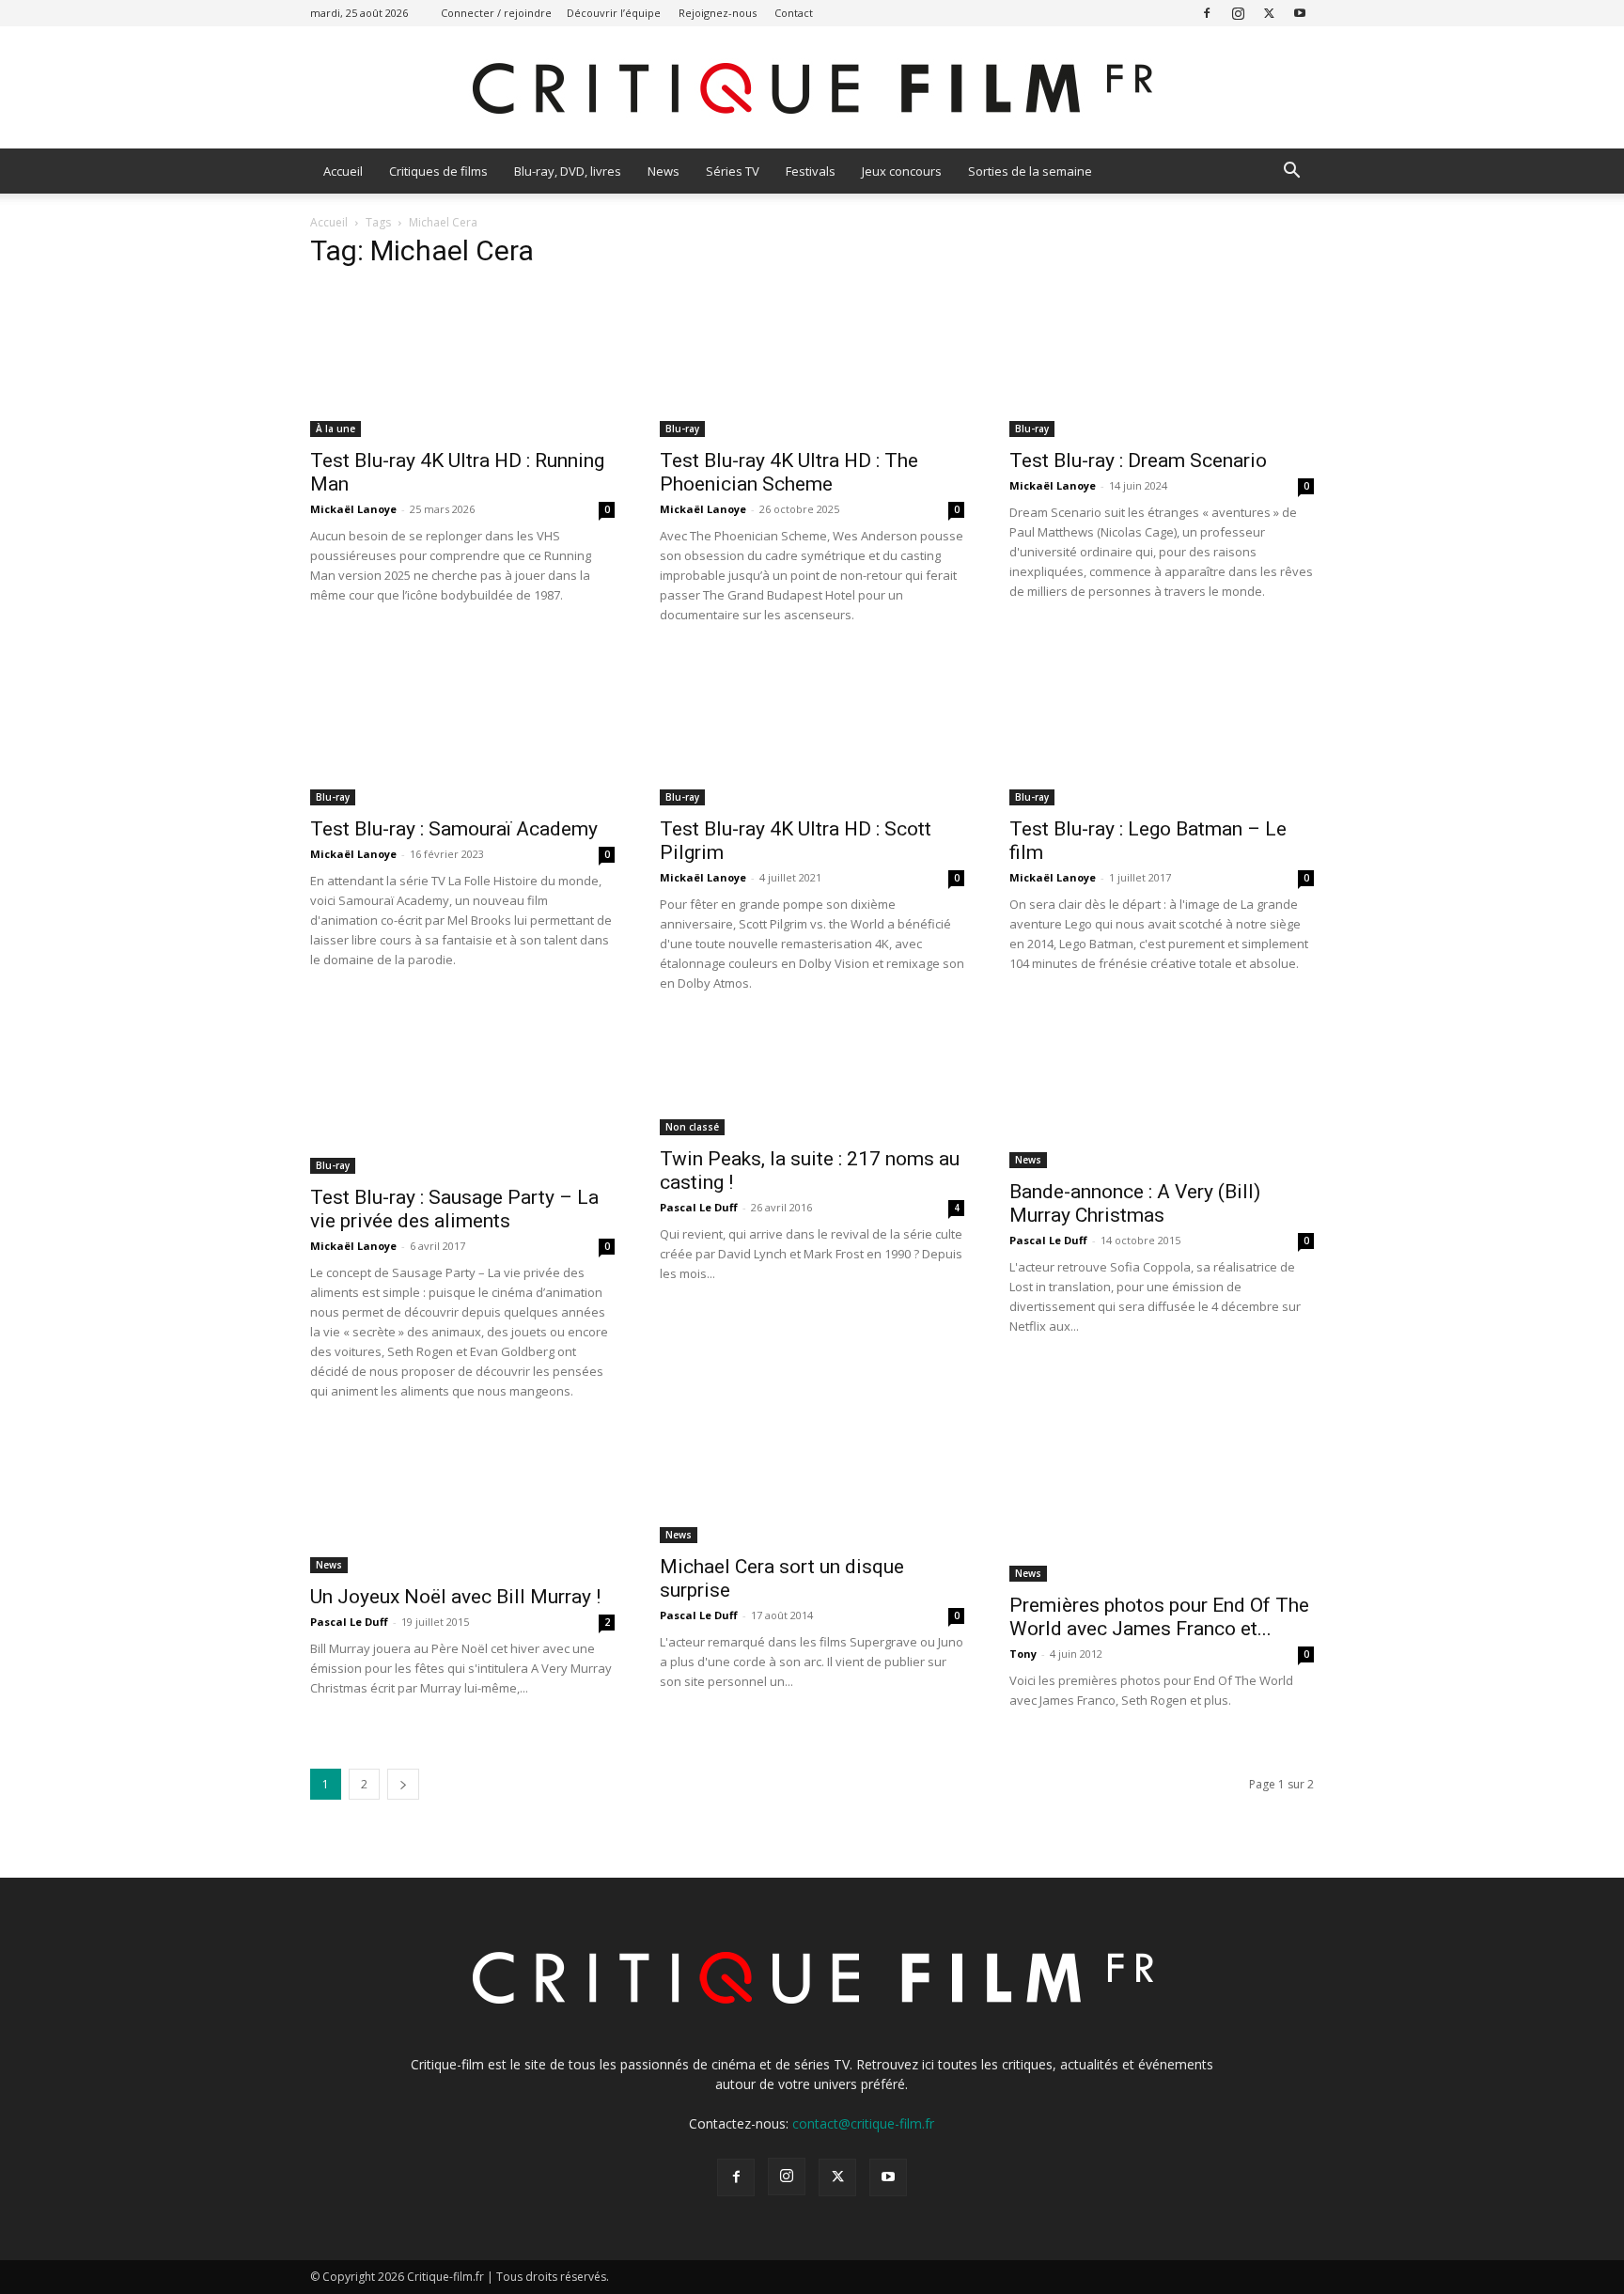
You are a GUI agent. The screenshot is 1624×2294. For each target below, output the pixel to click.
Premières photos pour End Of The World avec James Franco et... (1159, 1617)
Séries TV (733, 171)
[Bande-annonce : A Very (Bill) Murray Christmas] (1162, 1096)
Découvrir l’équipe (614, 13)
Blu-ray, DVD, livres (568, 171)
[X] (1269, 13)
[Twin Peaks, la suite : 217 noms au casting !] (812, 1079)
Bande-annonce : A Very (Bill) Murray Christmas (1135, 1203)
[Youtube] (1300, 13)
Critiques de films (438, 171)
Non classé (692, 1127)
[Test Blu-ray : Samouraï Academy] (462, 730)
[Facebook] (1207, 13)
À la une (336, 429)
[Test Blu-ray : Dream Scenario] (1162, 362)
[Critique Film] (812, 89)
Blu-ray (682, 429)
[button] (1291, 172)
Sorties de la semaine (1030, 171)
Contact (794, 13)
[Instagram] (1238, 13)
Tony (1023, 1654)
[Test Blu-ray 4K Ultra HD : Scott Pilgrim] (812, 730)
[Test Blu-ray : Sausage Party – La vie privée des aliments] (462, 1099)
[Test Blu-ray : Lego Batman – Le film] (1162, 730)
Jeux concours (902, 171)
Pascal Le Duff (699, 1207)
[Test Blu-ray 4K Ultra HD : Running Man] (462, 362)
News (664, 171)
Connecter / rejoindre (496, 13)
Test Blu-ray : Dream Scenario (1138, 460)
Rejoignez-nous (718, 13)
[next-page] (403, 1784)
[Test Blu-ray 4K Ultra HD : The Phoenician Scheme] (812, 362)
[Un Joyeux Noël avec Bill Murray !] (462, 1502)
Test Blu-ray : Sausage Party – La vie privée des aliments (454, 1209)
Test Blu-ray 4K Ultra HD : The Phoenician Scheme (789, 472)
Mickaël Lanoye (353, 509)
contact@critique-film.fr (863, 2123)
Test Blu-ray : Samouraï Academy (454, 829)
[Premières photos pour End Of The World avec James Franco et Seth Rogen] (1162, 1506)
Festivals (811, 171)
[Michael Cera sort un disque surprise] (812, 1487)
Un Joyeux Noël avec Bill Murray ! (455, 1597)
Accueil (343, 171)
